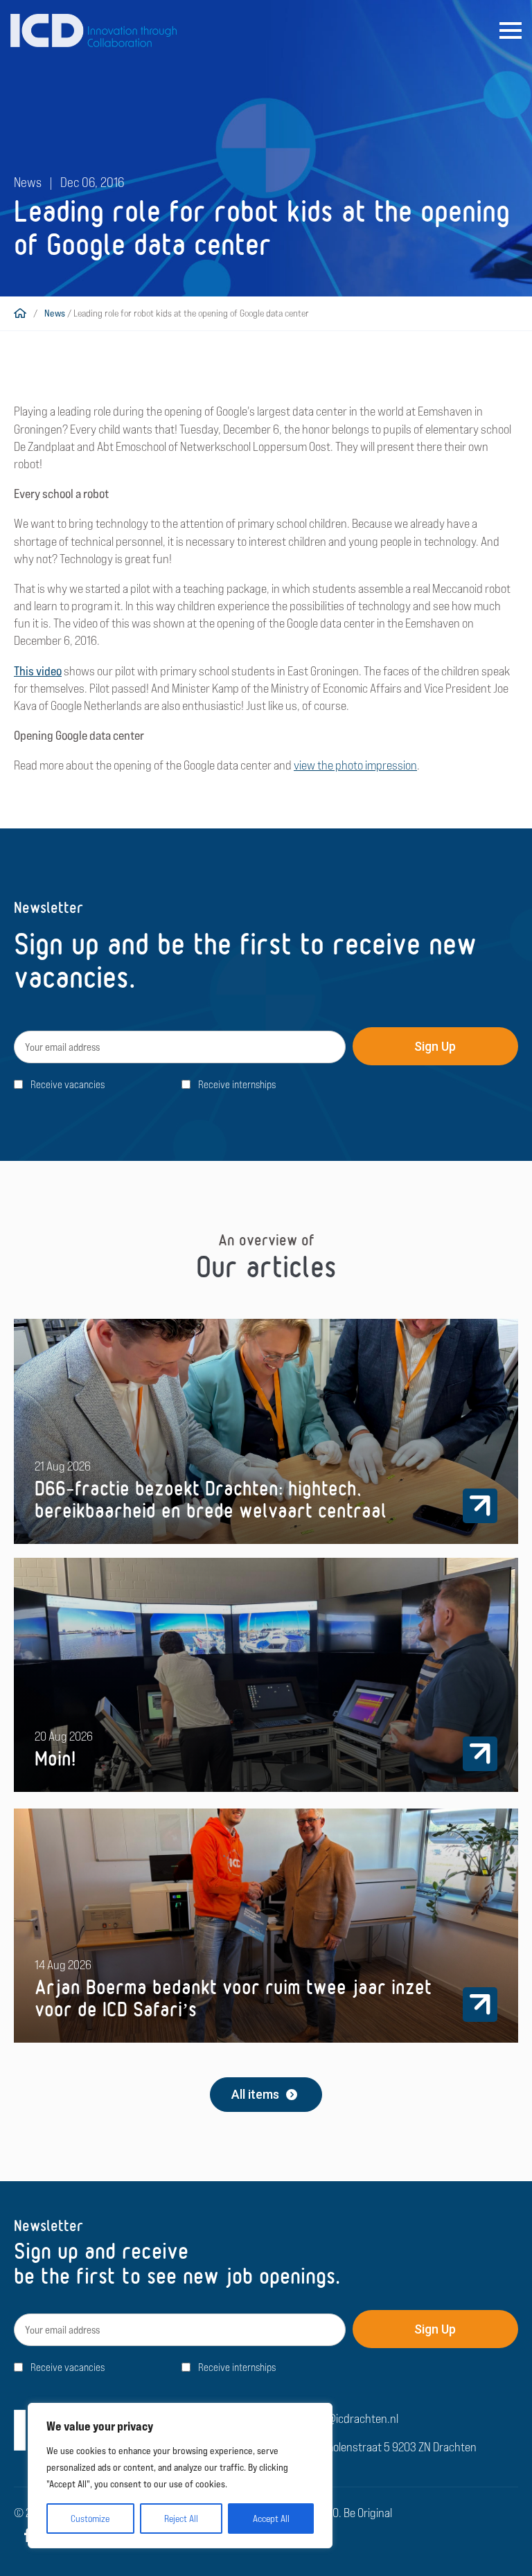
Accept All (271, 2519)
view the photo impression (355, 765)
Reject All (181, 2519)
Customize (90, 2519)
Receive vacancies (68, 1084)
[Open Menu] (511, 30)
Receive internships (237, 1084)
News (55, 313)
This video (38, 671)
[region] (180, 2476)
